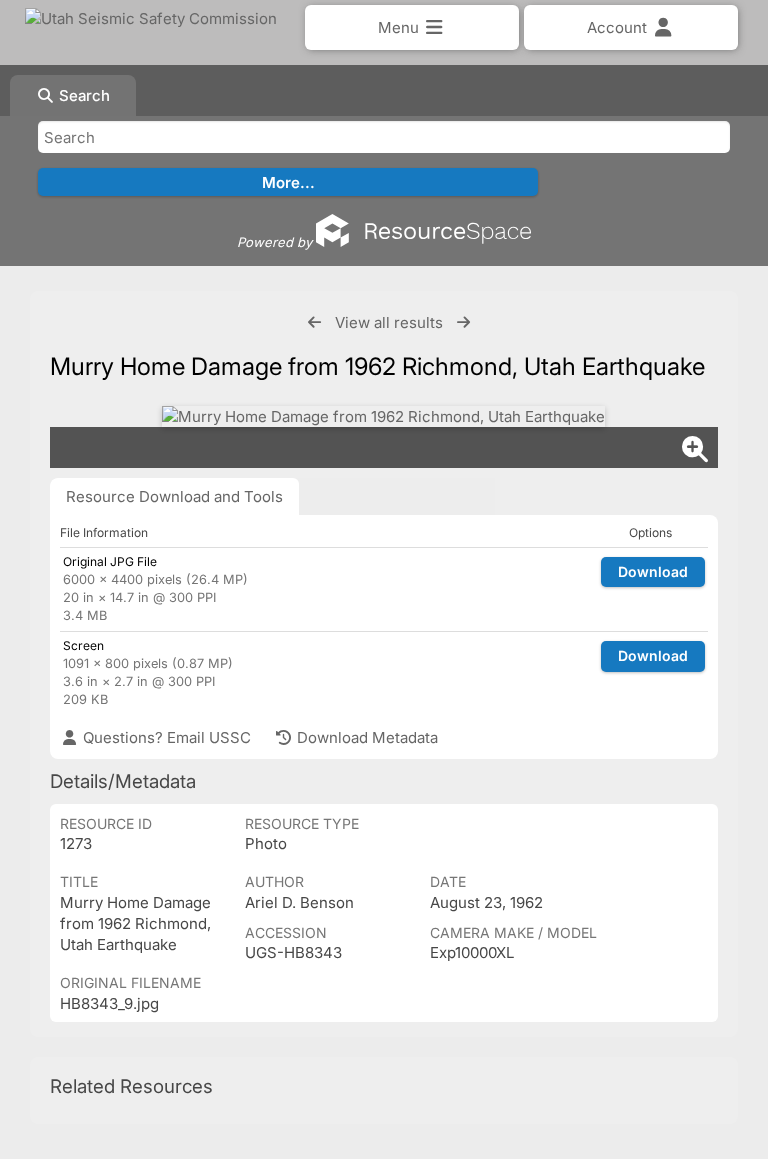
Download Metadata (365, 737)
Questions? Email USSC (165, 737)
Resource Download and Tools (174, 496)
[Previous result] (314, 322)
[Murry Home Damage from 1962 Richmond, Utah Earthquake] (383, 416)
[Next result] (463, 322)
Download (653, 571)
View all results (389, 322)
